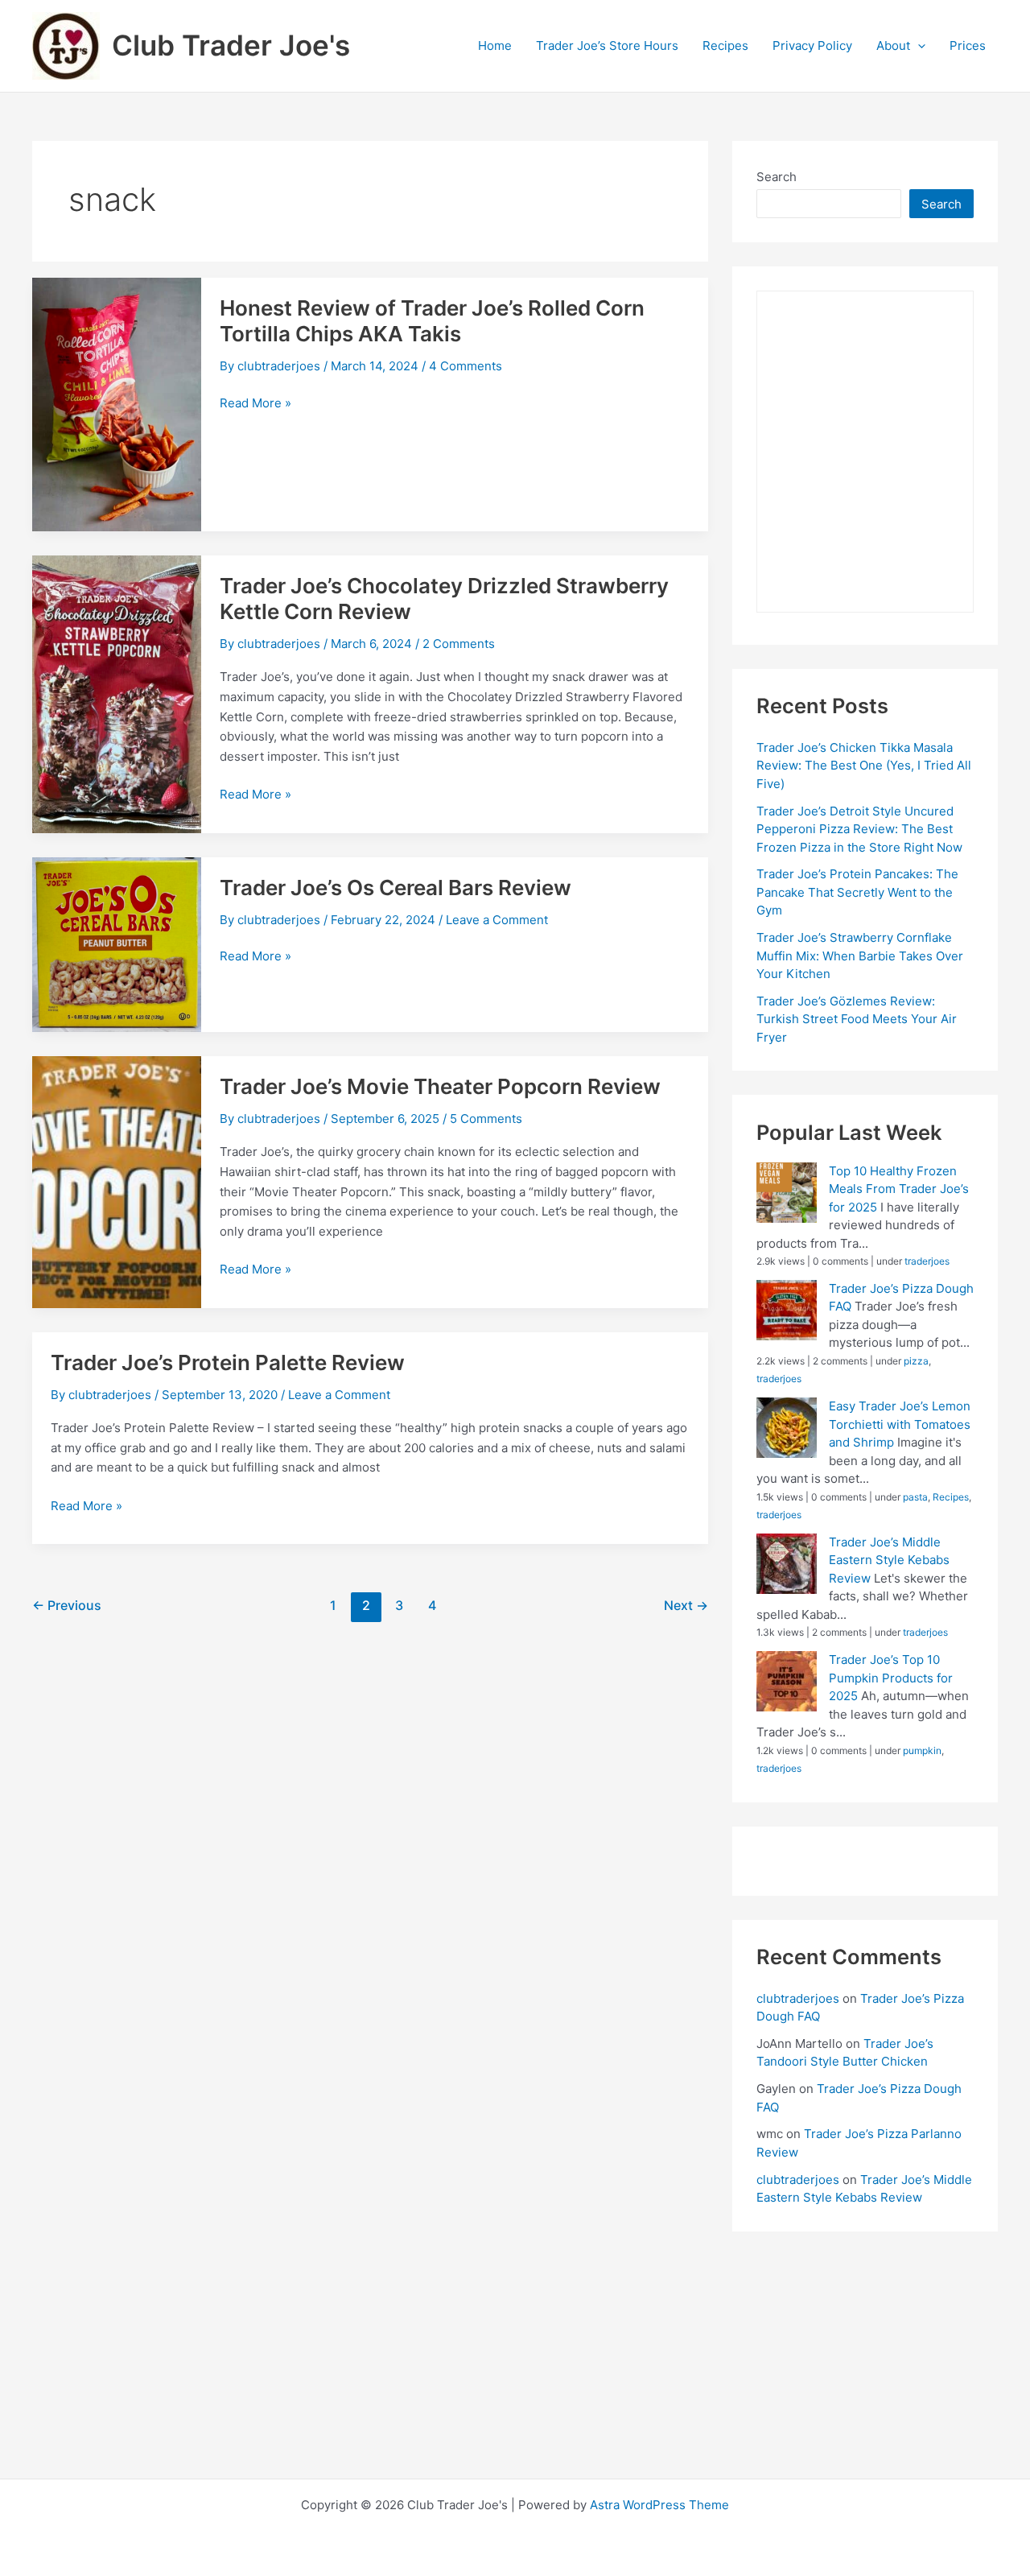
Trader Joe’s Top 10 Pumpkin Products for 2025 (891, 1678)
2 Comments (459, 644)
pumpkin (922, 1750)
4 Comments (466, 366)
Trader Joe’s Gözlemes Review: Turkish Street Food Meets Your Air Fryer (857, 1019)
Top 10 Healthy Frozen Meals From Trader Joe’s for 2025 (899, 1189)
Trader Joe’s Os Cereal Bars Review (396, 888)
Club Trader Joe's (231, 45)
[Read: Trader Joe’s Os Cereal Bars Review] (117, 943)
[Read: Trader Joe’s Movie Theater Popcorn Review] (117, 1181)
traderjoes (927, 1261)
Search (777, 177)
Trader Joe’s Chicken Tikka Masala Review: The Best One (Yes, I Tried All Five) (864, 766)
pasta (915, 1497)
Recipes (951, 1497)
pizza (916, 1361)
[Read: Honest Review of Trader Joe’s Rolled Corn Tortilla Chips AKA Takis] (117, 404)
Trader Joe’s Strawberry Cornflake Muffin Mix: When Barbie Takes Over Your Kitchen (860, 956)
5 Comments (486, 1119)
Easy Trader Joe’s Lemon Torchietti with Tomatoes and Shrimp (900, 1424)
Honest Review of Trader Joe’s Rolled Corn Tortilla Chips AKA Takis (432, 321)
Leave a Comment (497, 920)
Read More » (255, 404)
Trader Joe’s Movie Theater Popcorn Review (440, 1086)
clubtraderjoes (798, 1998)
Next (686, 1606)
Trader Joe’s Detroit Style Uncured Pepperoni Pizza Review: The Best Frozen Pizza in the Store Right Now (859, 829)
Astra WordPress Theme (659, 2505)
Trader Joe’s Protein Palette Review (228, 1362)
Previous (67, 1606)
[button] (918, 46)
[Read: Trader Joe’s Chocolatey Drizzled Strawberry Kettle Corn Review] (117, 693)
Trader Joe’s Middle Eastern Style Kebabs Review (889, 1560)
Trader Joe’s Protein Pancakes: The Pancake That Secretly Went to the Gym (857, 892)
